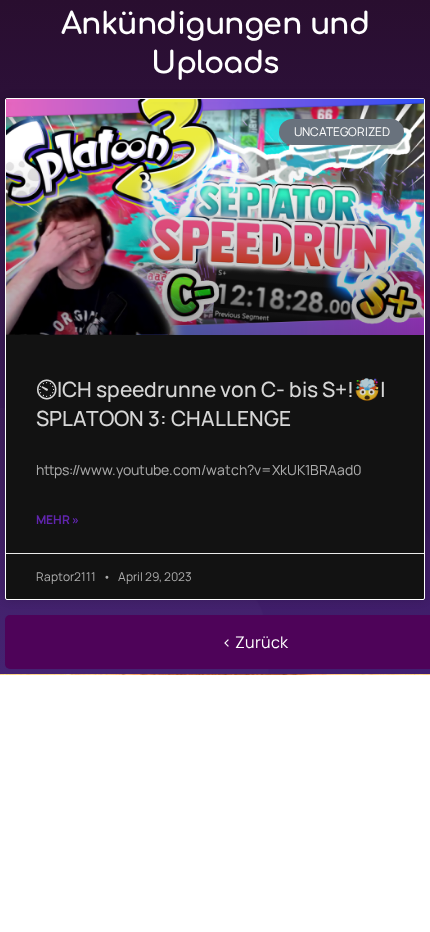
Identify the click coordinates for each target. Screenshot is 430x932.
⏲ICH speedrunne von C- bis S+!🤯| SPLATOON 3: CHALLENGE (211, 403)
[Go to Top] (400, 902)
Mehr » (57, 519)
